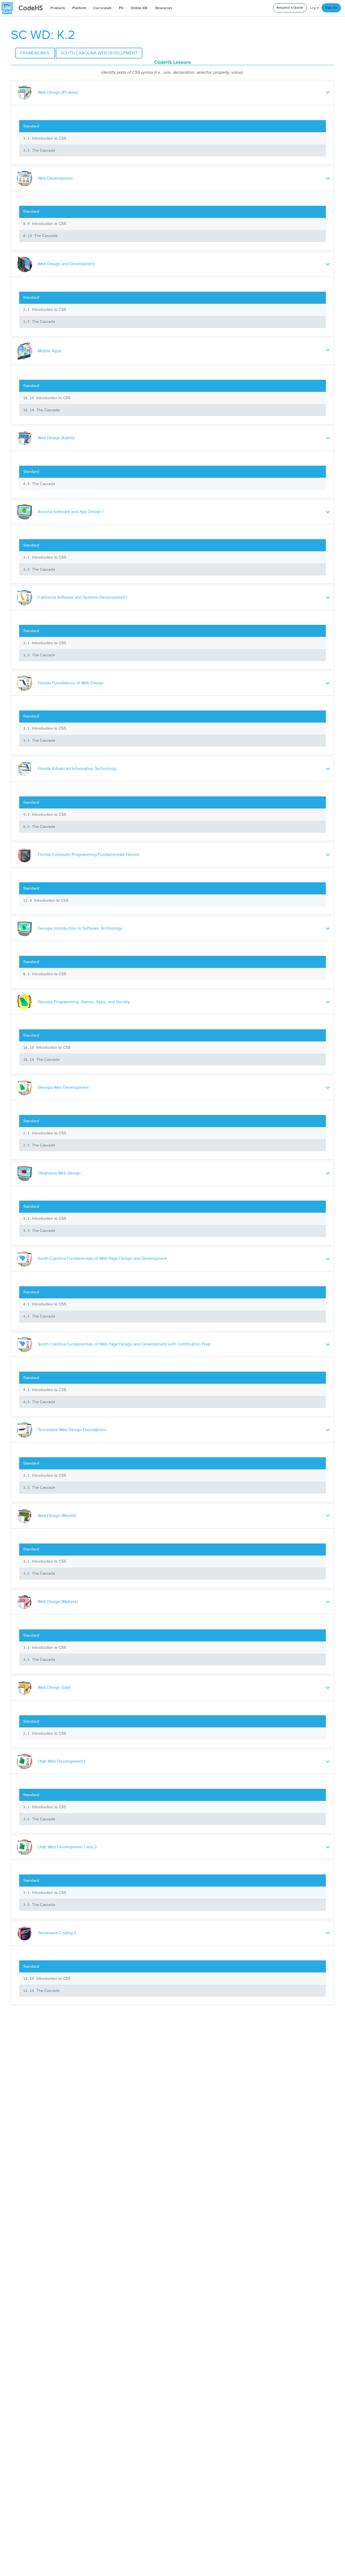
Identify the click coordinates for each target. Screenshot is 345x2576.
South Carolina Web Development (99, 53)
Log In (315, 8)
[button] (59, 8)
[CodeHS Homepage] (24, 8)
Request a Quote (290, 8)
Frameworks (35, 53)
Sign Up (331, 8)
